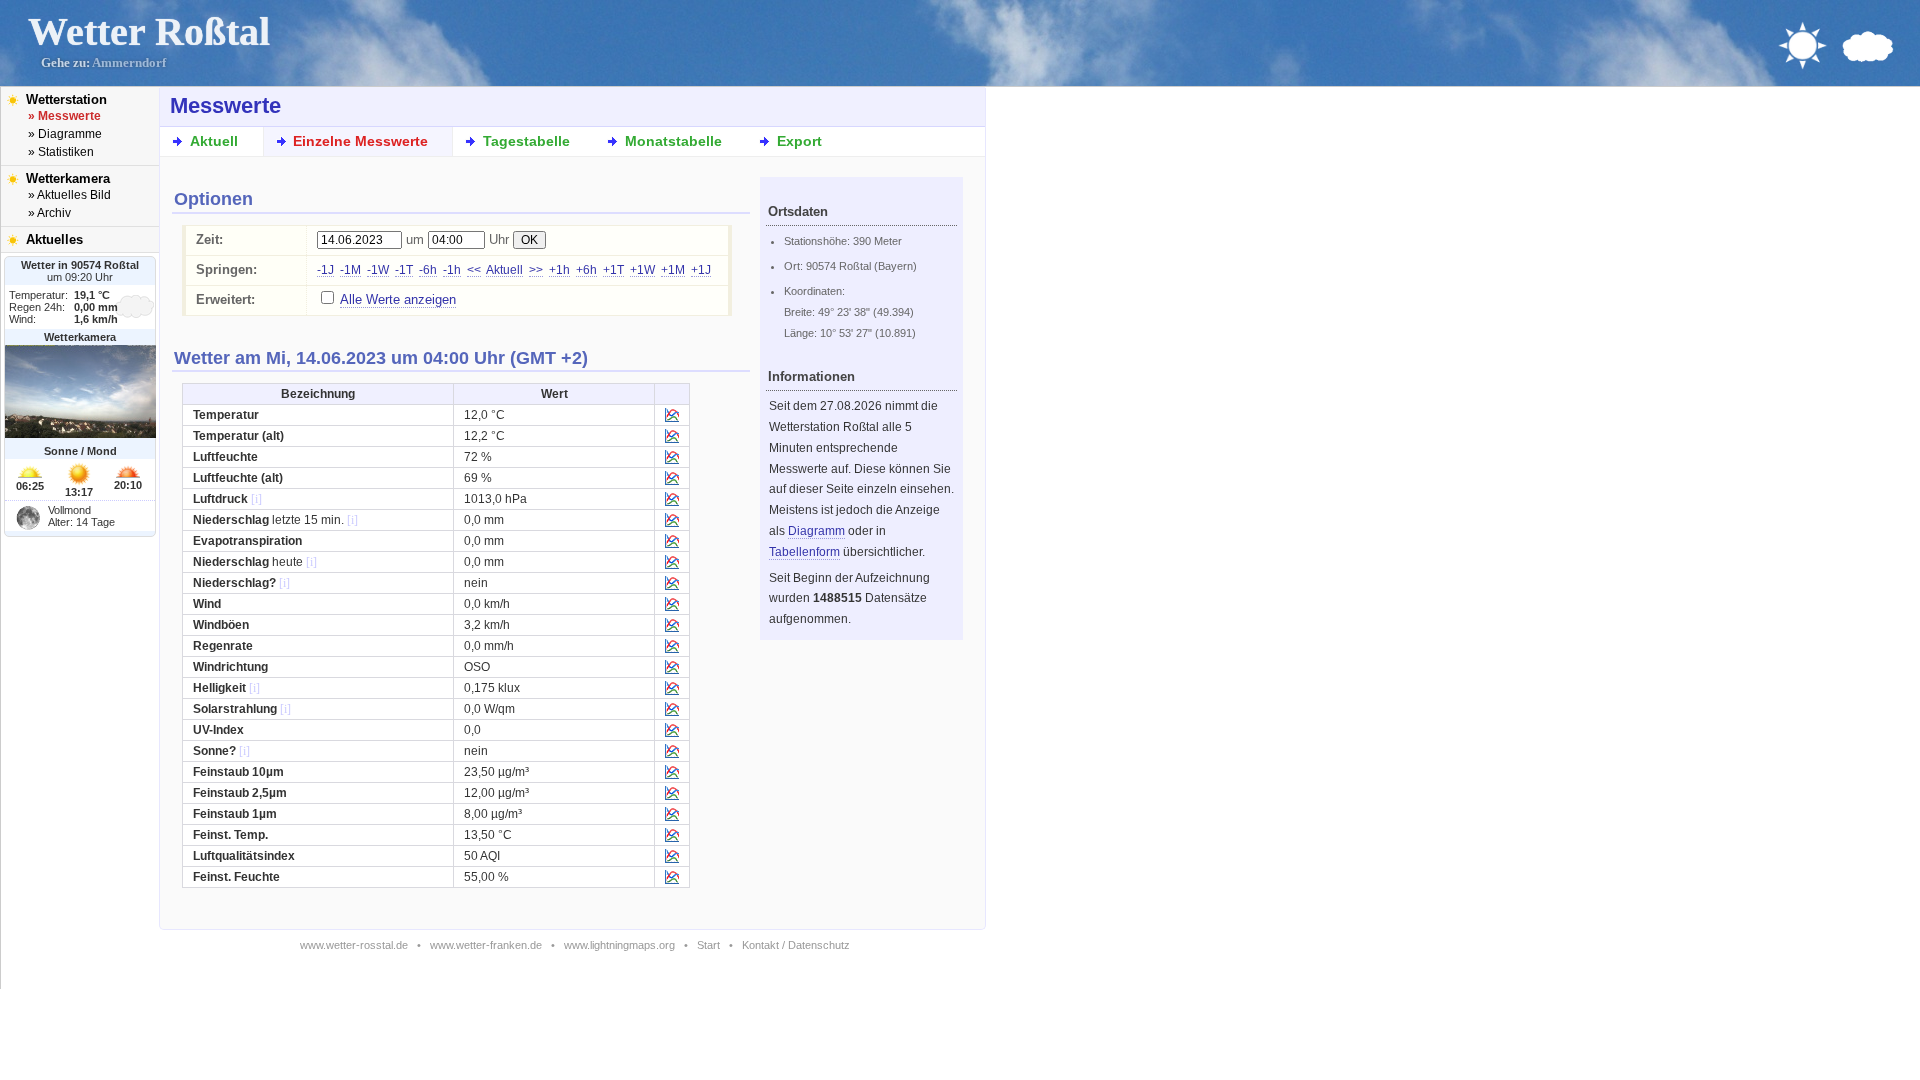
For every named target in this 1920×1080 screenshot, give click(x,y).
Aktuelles (54, 239)
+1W (642, 270)
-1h (452, 270)
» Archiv (49, 213)
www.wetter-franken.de (486, 945)
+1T (613, 270)
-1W (378, 270)
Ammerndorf (129, 63)
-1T (404, 270)
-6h (428, 270)
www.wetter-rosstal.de (354, 945)
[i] (256, 499)
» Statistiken (61, 152)
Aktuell (214, 141)
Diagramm (816, 531)
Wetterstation (66, 99)
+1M (673, 270)
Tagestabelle (526, 141)
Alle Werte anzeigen (398, 299)
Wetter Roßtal (149, 31)
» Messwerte (64, 116)
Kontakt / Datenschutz (796, 945)
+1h (559, 270)
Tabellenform (804, 552)
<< (474, 270)
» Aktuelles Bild (69, 195)
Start (708, 945)
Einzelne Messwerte (360, 141)
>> (536, 270)
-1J (325, 270)
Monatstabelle (673, 141)
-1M (350, 270)
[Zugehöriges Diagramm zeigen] (672, 418)
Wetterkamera (68, 178)
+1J (701, 270)
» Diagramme (65, 134)
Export (799, 141)
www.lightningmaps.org (619, 945)
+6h (586, 270)
